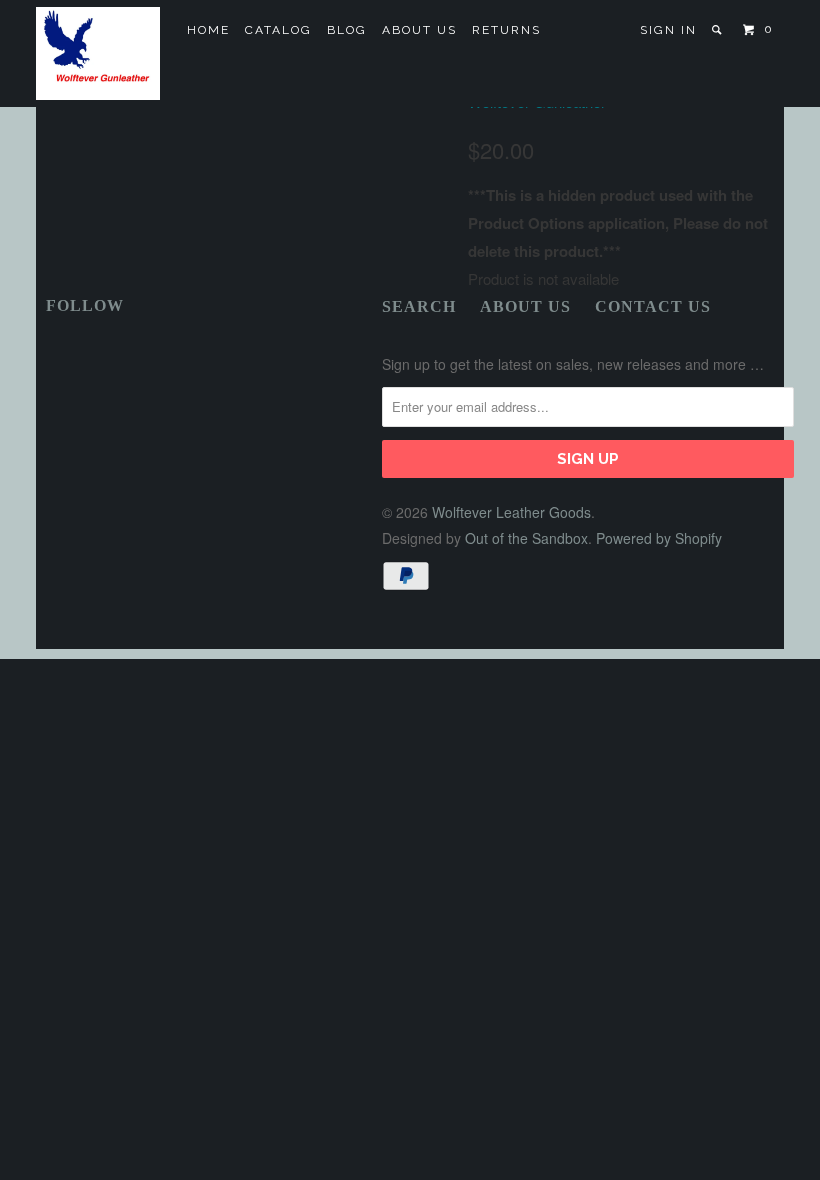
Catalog (278, 30)
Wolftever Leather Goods (511, 512)
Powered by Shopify (659, 538)
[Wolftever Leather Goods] (98, 53)
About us (419, 30)
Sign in (668, 30)
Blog (347, 30)
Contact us (653, 306)
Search (419, 306)
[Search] (718, 30)
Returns (506, 30)
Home (208, 30)
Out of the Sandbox (526, 538)
